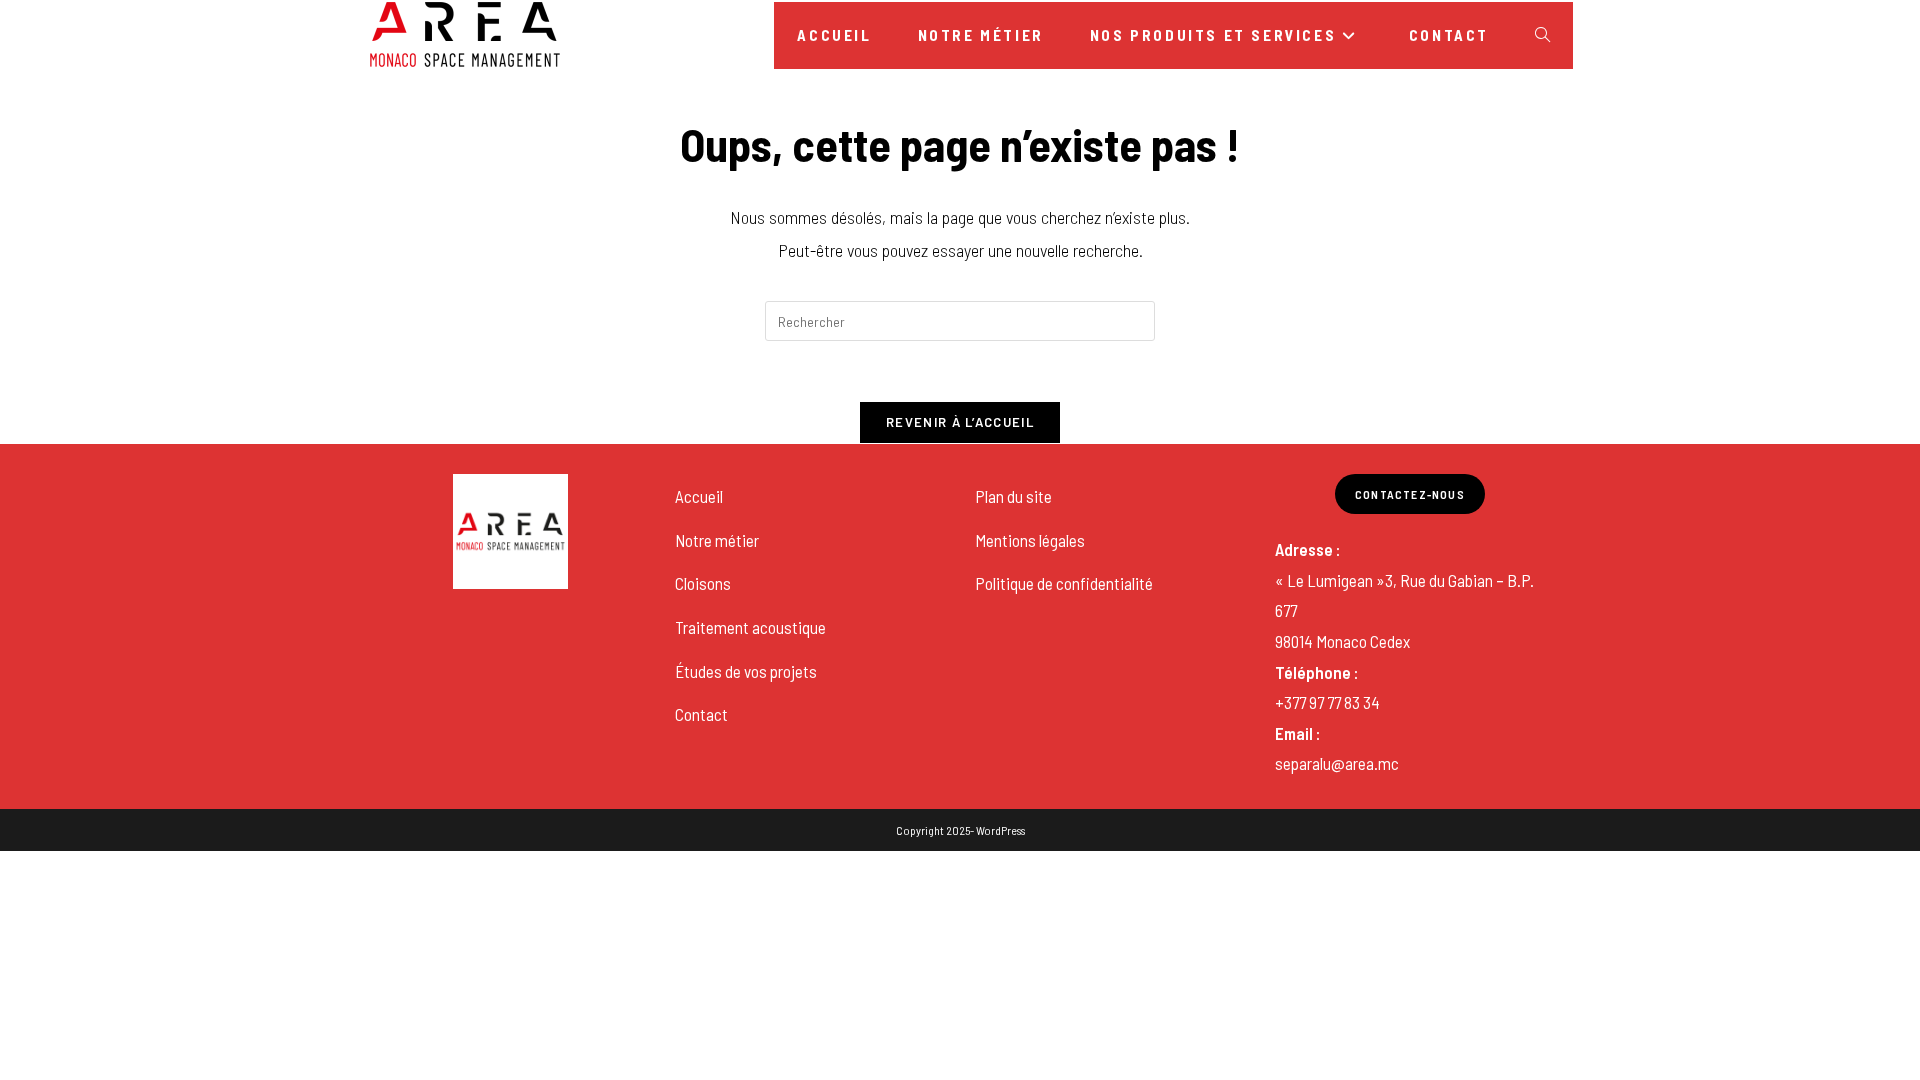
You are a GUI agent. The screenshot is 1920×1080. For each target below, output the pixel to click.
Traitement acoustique (750, 627)
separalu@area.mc (1337, 763)
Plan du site (1013, 496)
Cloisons (703, 583)
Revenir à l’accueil (960, 422)
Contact (701, 714)
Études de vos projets (746, 671)
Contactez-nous (1410, 494)
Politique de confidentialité (1064, 583)
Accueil (699, 496)
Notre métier (717, 540)
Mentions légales (1030, 540)
